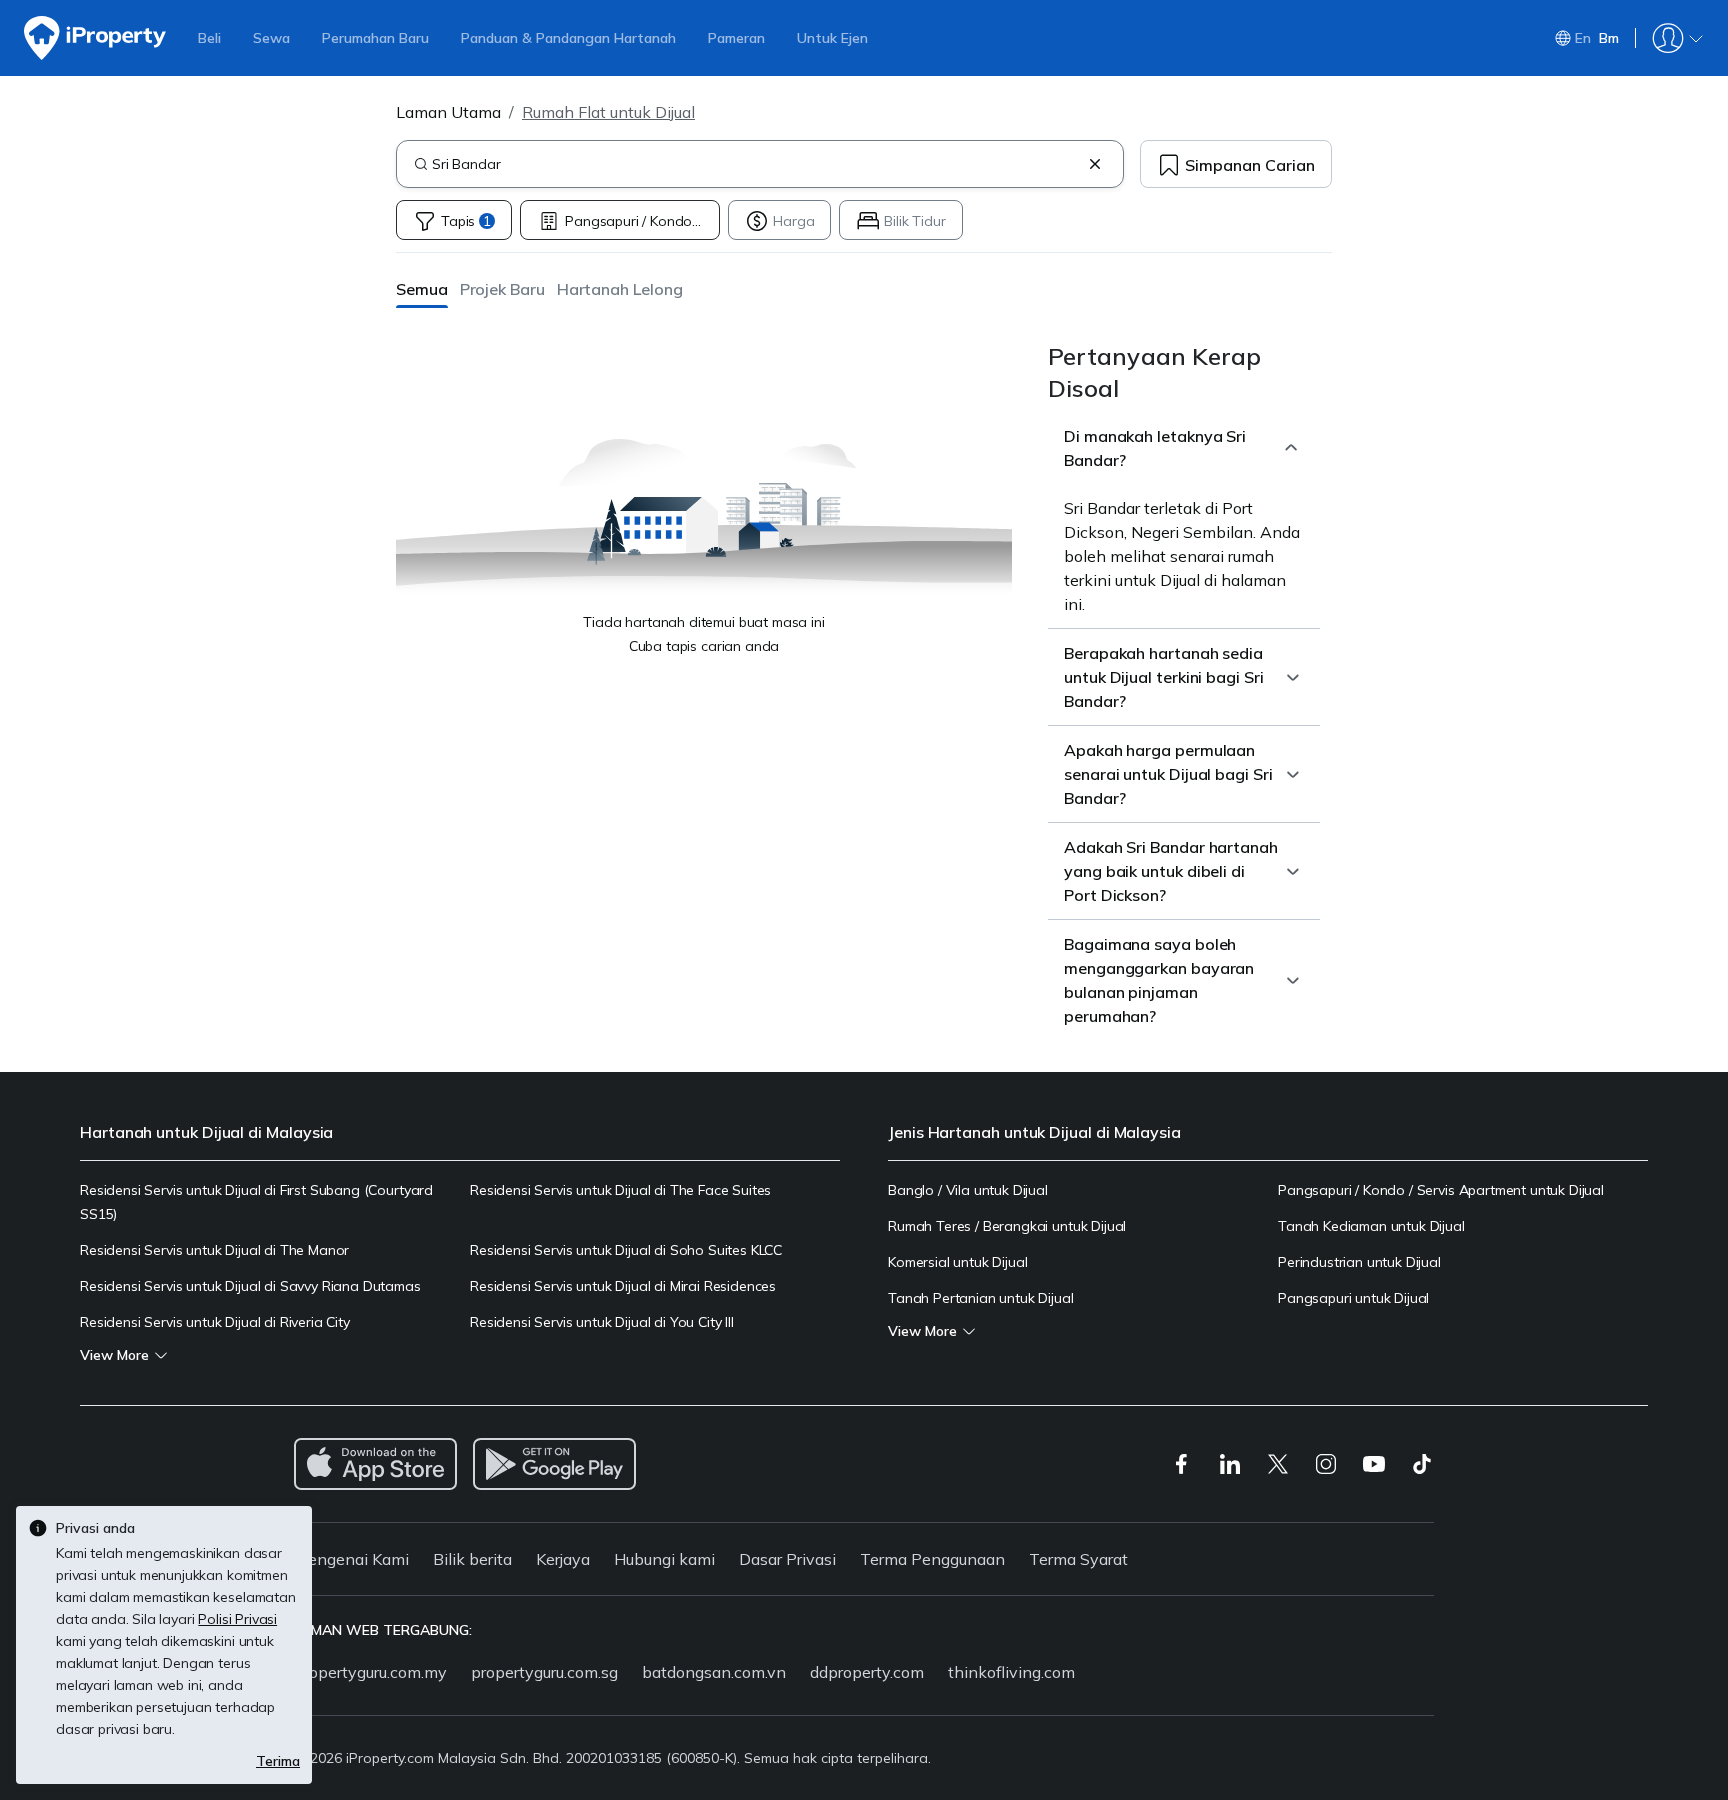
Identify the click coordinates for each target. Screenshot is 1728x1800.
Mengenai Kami (351, 1559)
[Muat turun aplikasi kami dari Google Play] (554, 1464)
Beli (209, 38)
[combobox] (756, 164)
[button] (422, 288)
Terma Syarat (1078, 1559)
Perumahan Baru (375, 38)
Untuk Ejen (832, 38)
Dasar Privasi (787, 1559)
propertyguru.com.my (370, 1672)
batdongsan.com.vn (714, 1672)
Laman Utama (448, 112)
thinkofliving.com (1011, 1672)
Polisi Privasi (237, 1619)
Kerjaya (563, 1559)
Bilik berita (472, 1559)
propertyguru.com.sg (544, 1672)
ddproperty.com (867, 1672)
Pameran (736, 38)
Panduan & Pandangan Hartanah (568, 38)
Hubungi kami (664, 1559)
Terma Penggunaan (932, 1559)
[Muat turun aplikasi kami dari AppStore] (375, 1464)
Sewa (271, 38)
